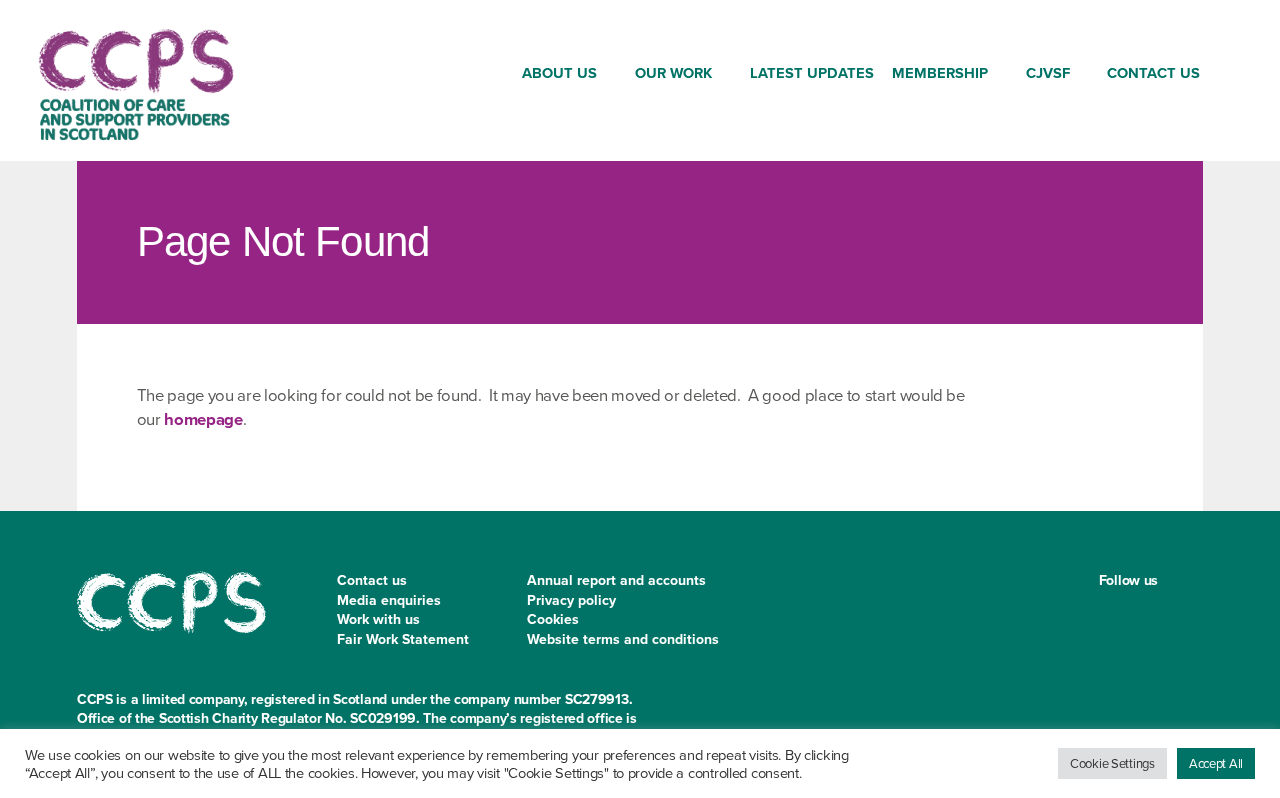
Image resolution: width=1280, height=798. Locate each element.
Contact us (372, 580)
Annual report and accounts (616, 580)
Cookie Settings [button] (1112, 763)
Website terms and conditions (623, 639)
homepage (203, 419)
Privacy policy (571, 600)
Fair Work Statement (403, 639)
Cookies (553, 619)
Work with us (378, 619)
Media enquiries (389, 600)
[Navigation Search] (1226, 76)
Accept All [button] (1216, 763)
